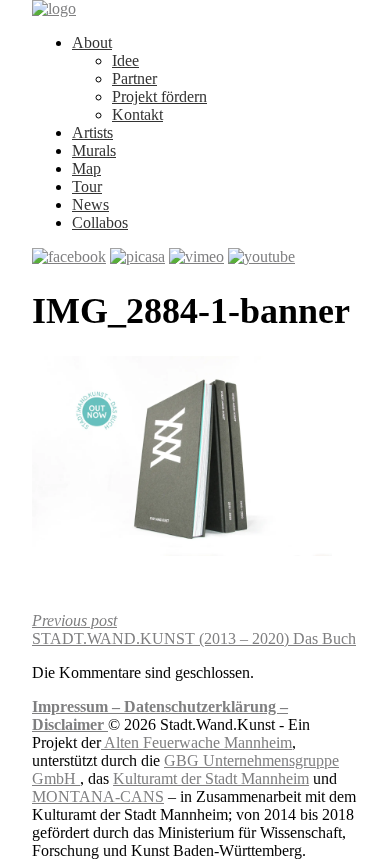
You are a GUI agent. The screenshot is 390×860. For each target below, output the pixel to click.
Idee (125, 60)
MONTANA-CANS (98, 796)
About (92, 42)
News (90, 204)
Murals (94, 150)
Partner (134, 78)
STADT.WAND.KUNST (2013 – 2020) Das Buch (194, 629)
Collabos (100, 222)
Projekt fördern (159, 96)
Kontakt (137, 114)
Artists (92, 132)
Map (86, 168)
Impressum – (78, 706)
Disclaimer (70, 724)
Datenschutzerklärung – (206, 706)
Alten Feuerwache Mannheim (196, 742)
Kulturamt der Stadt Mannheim (211, 778)
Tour (87, 186)
